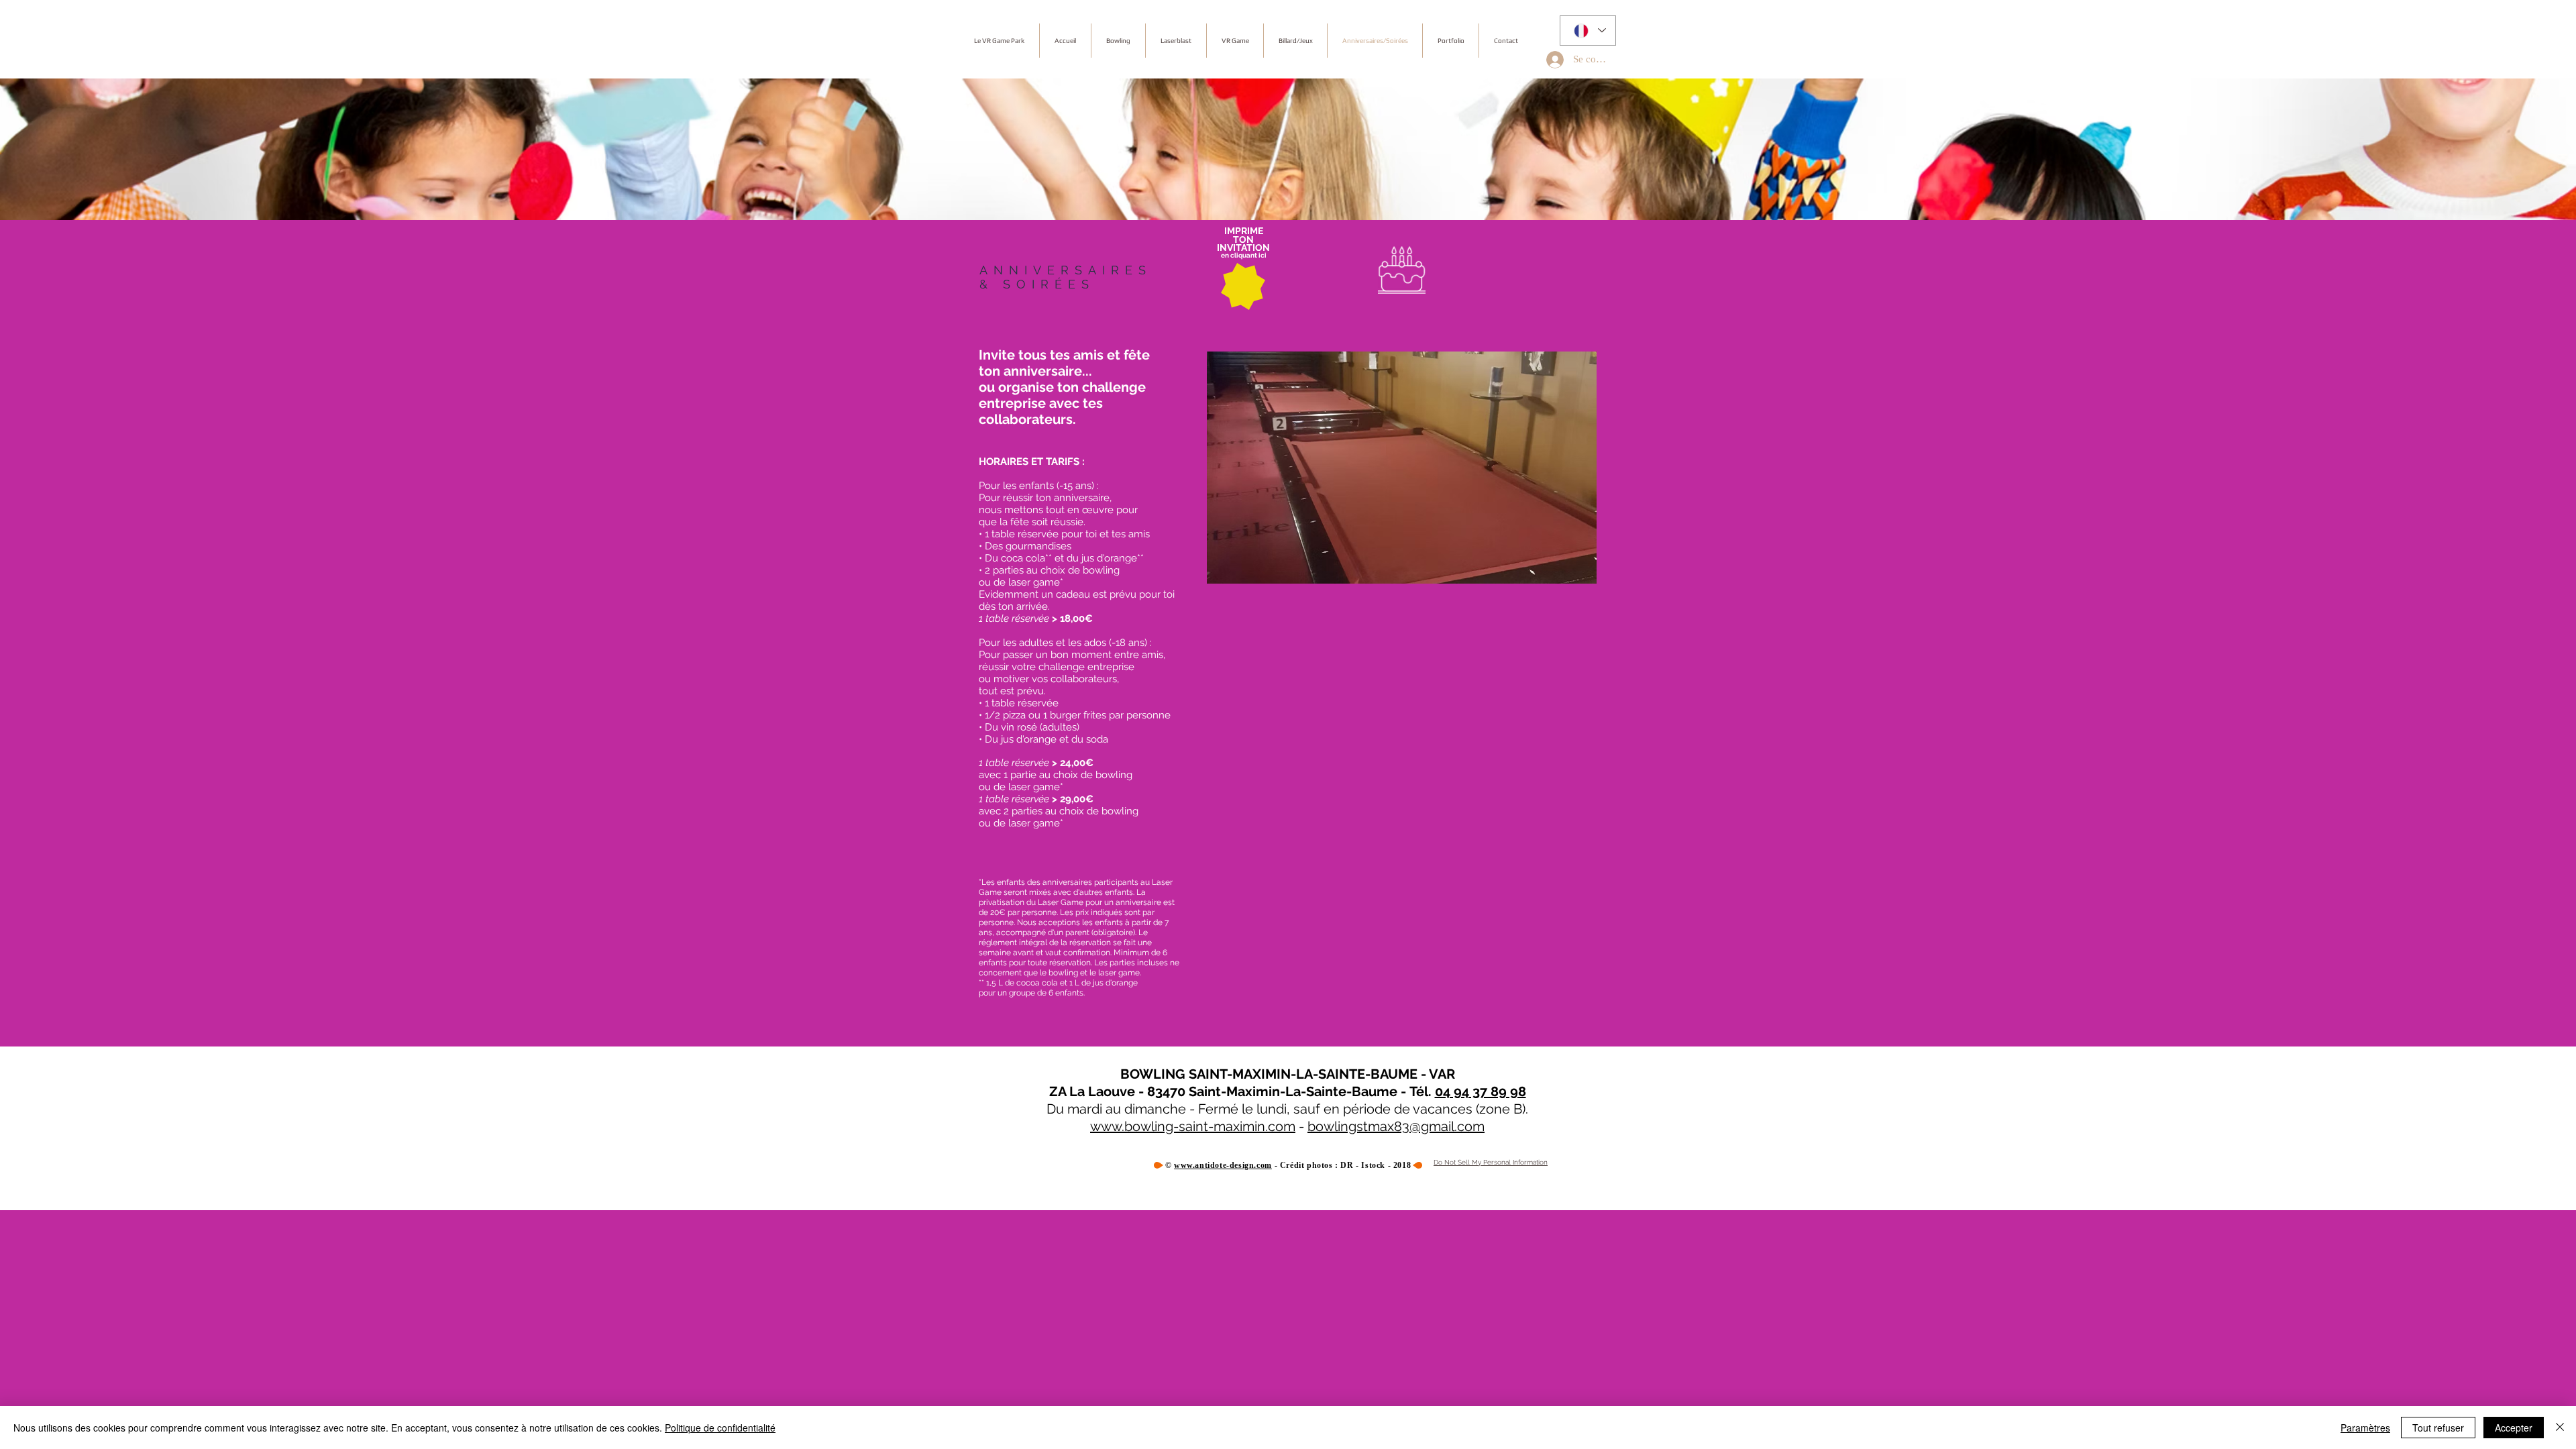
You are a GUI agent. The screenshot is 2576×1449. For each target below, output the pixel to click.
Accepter (2514, 1428)
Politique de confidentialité (720, 1428)
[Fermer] (2560, 1428)
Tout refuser (2438, 1428)
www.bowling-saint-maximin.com (1193, 1126)
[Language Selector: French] (1588, 31)
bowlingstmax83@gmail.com (1396, 1126)
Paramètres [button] (2365, 1428)
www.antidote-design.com (1223, 1165)
